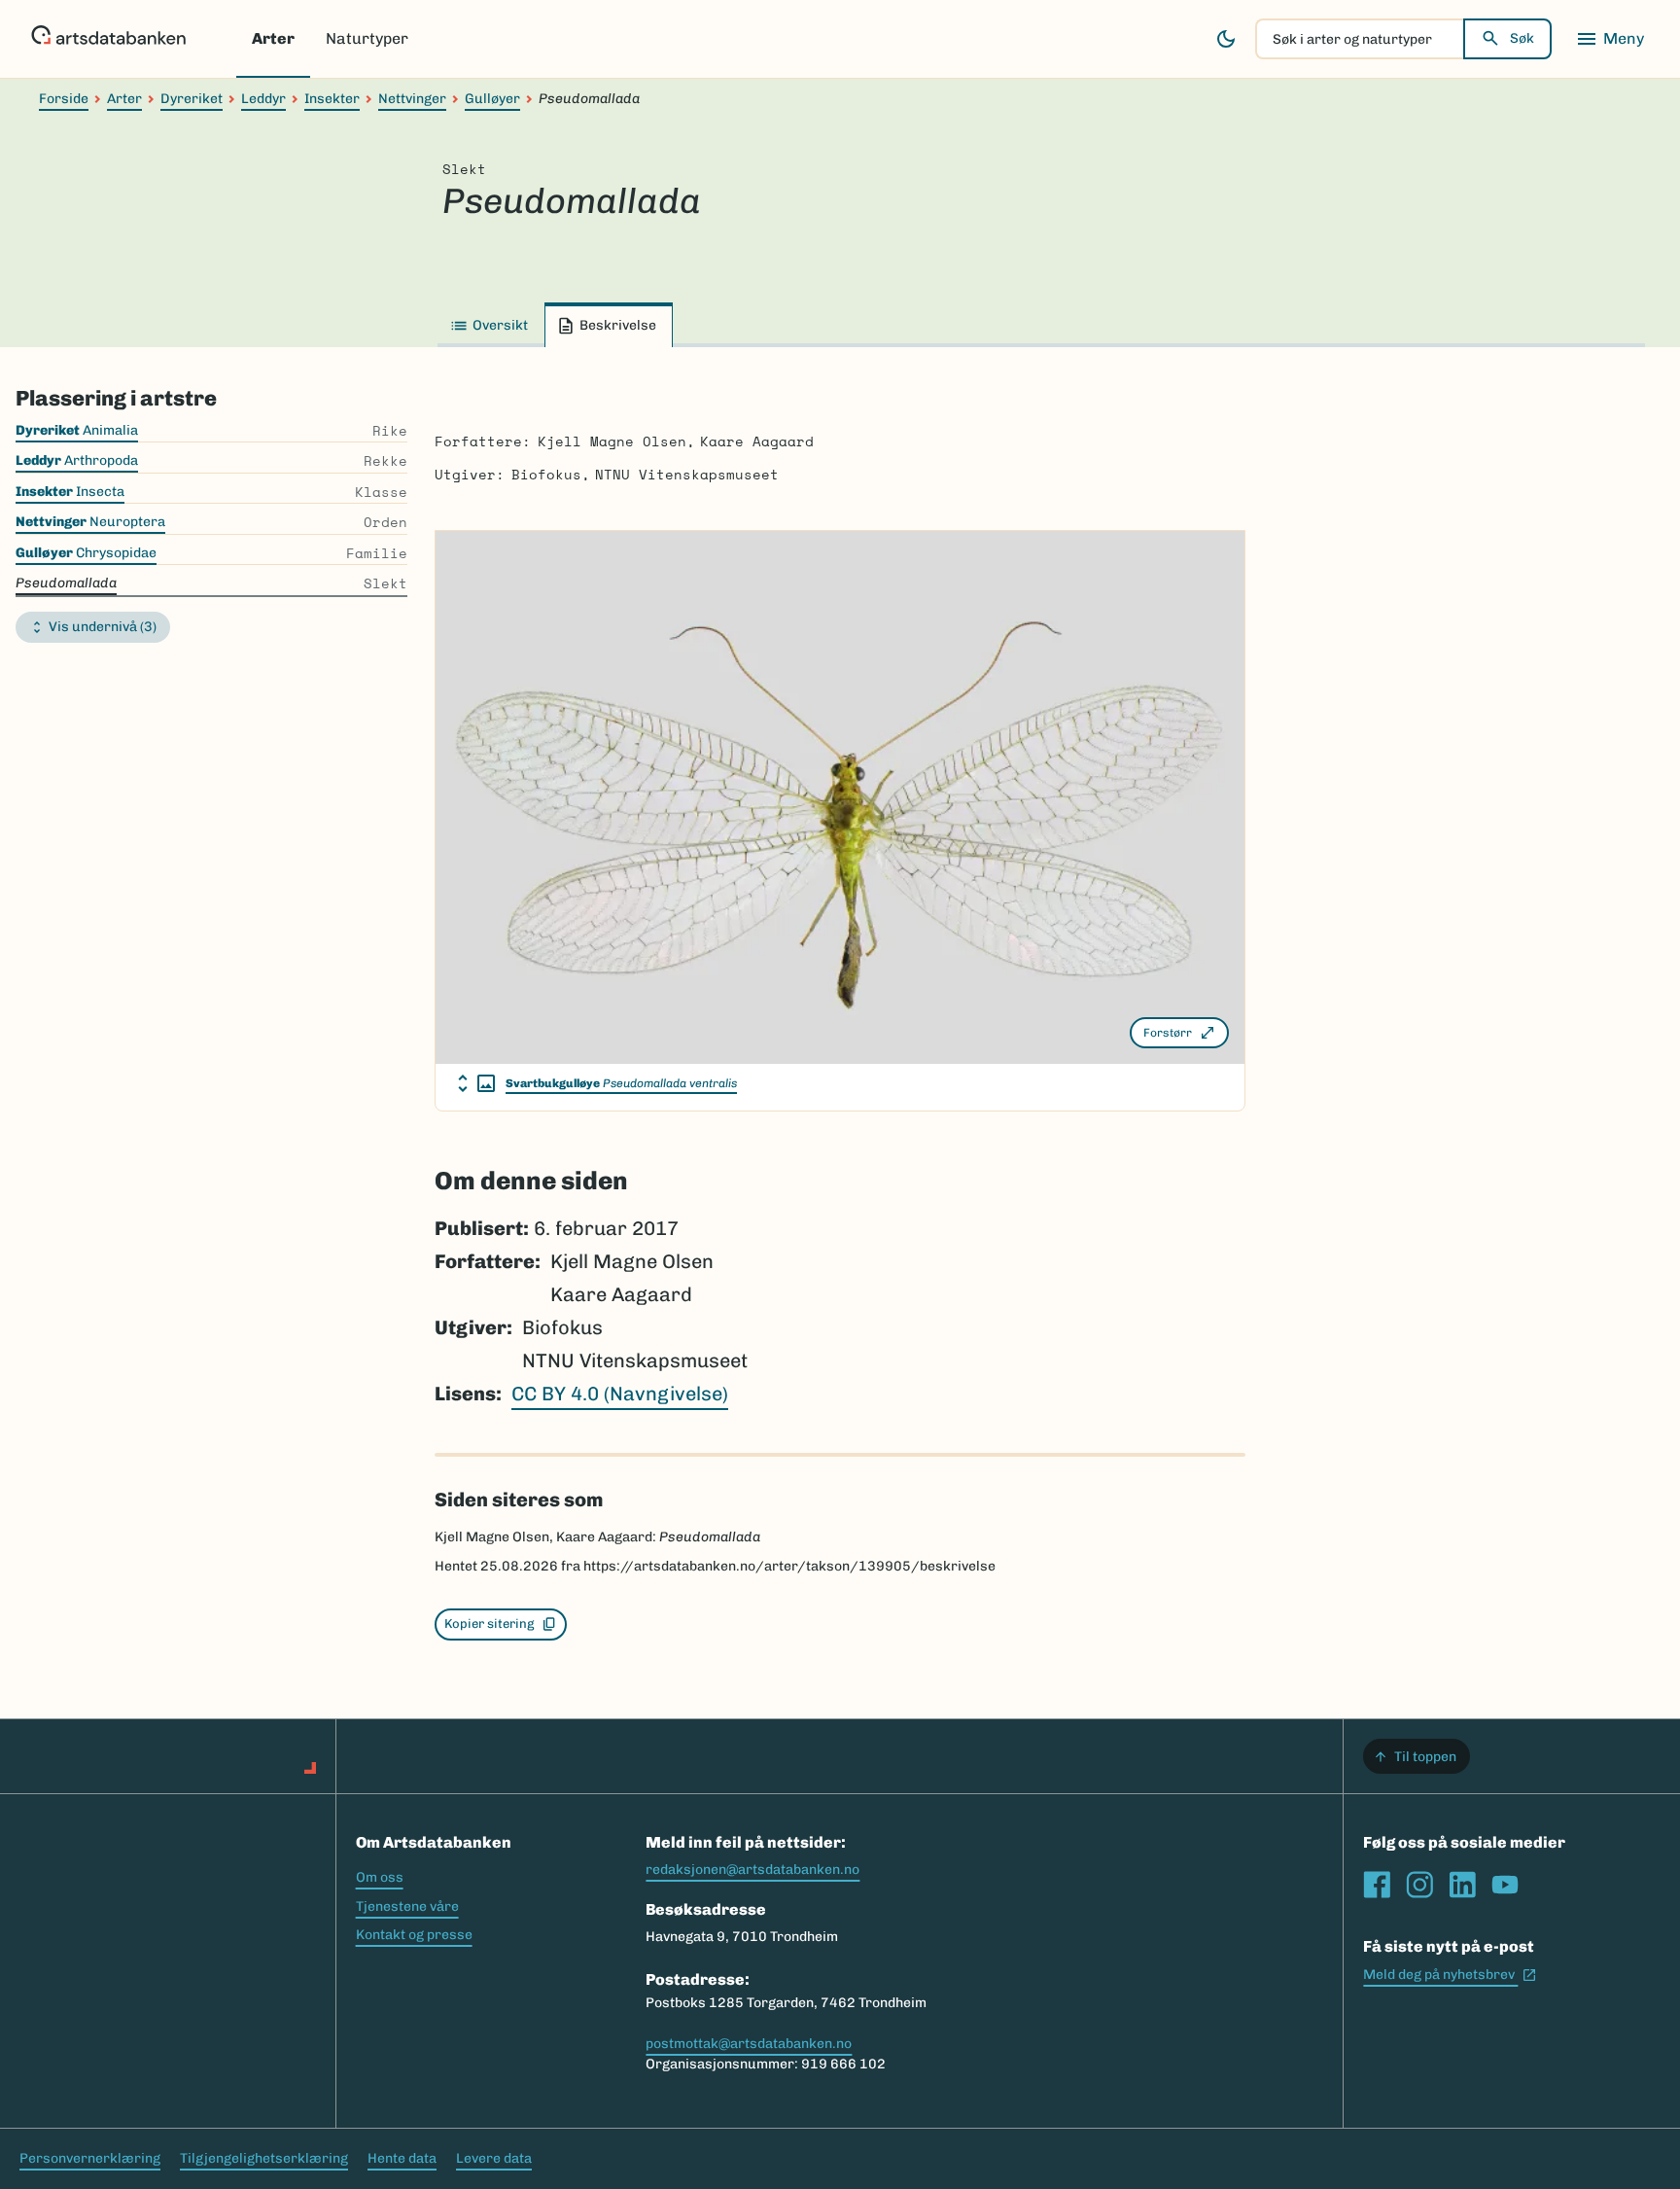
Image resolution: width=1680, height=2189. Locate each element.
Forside (64, 99)
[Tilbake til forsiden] (108, 39)
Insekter (332, 99)
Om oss (380, 1877)
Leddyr (263, 99)
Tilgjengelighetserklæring (264, 2158)
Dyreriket (192, 99)
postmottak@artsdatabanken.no (749, 2044)
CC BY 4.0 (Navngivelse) (620, 1394)
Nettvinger (412, 99)
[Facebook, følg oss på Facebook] (1377, 1885)
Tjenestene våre (407, 1907)
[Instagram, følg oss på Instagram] (1419, 1885)
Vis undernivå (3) (103, 627)
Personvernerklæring (90, 2158)
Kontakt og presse (414, 1935)
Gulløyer (492, 99)
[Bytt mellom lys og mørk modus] (1226, 39)
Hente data (402, 2158)
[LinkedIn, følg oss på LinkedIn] (1462, 1885)
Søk (1522, 38)
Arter (273, 38)
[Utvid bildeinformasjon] (476, 1083)
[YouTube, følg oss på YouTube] (1505, 1885)
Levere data (494, 2158)
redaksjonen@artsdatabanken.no (752, 1870)
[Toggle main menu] (1610, 39)
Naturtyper (367, 38)
